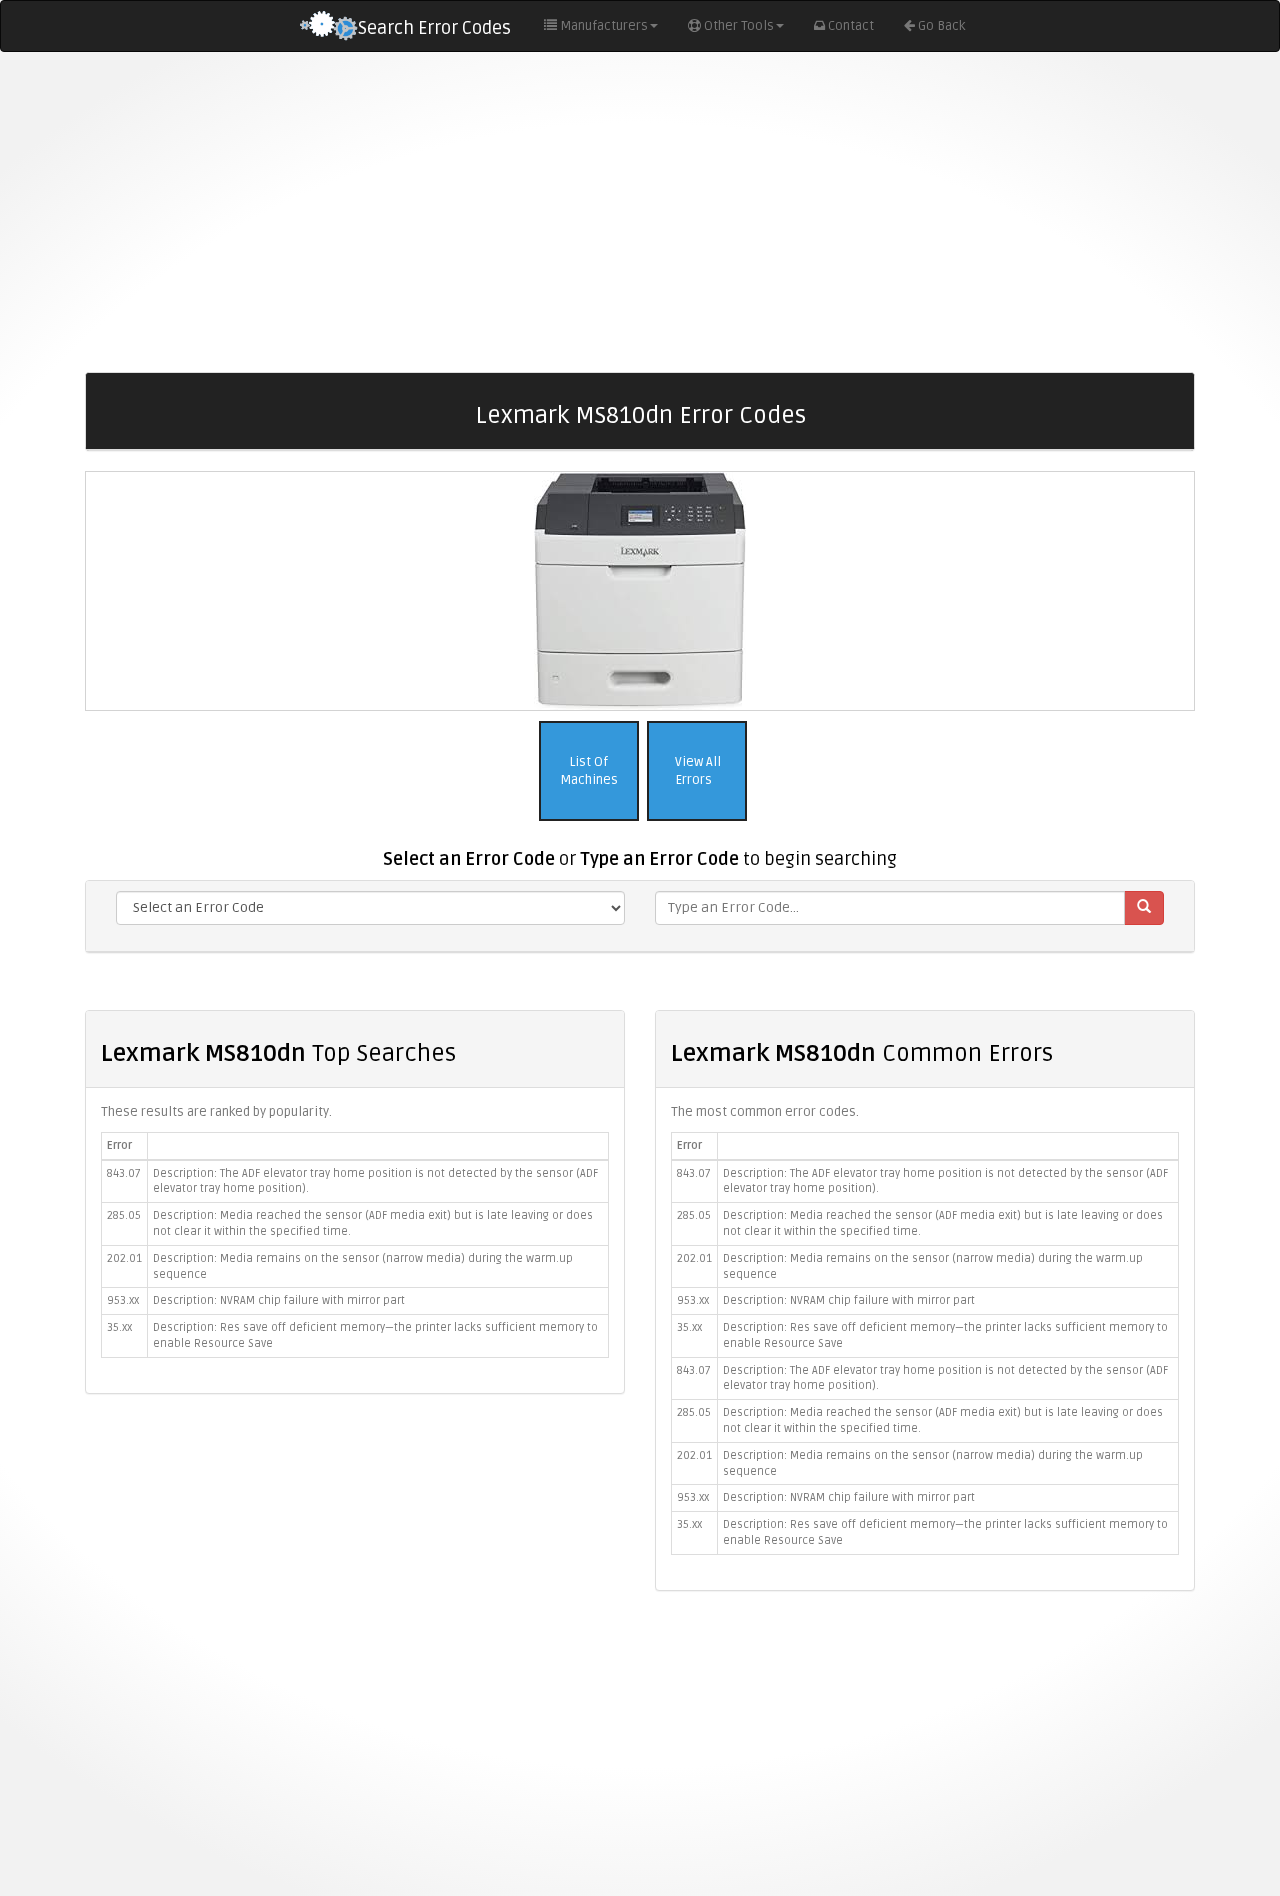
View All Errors (696, 771)
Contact (851, 26)
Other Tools (739, 26)
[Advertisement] (640, 212)
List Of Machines (589, 771)
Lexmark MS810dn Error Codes (640, 415)
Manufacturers (604, 26)
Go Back (941, 26)
